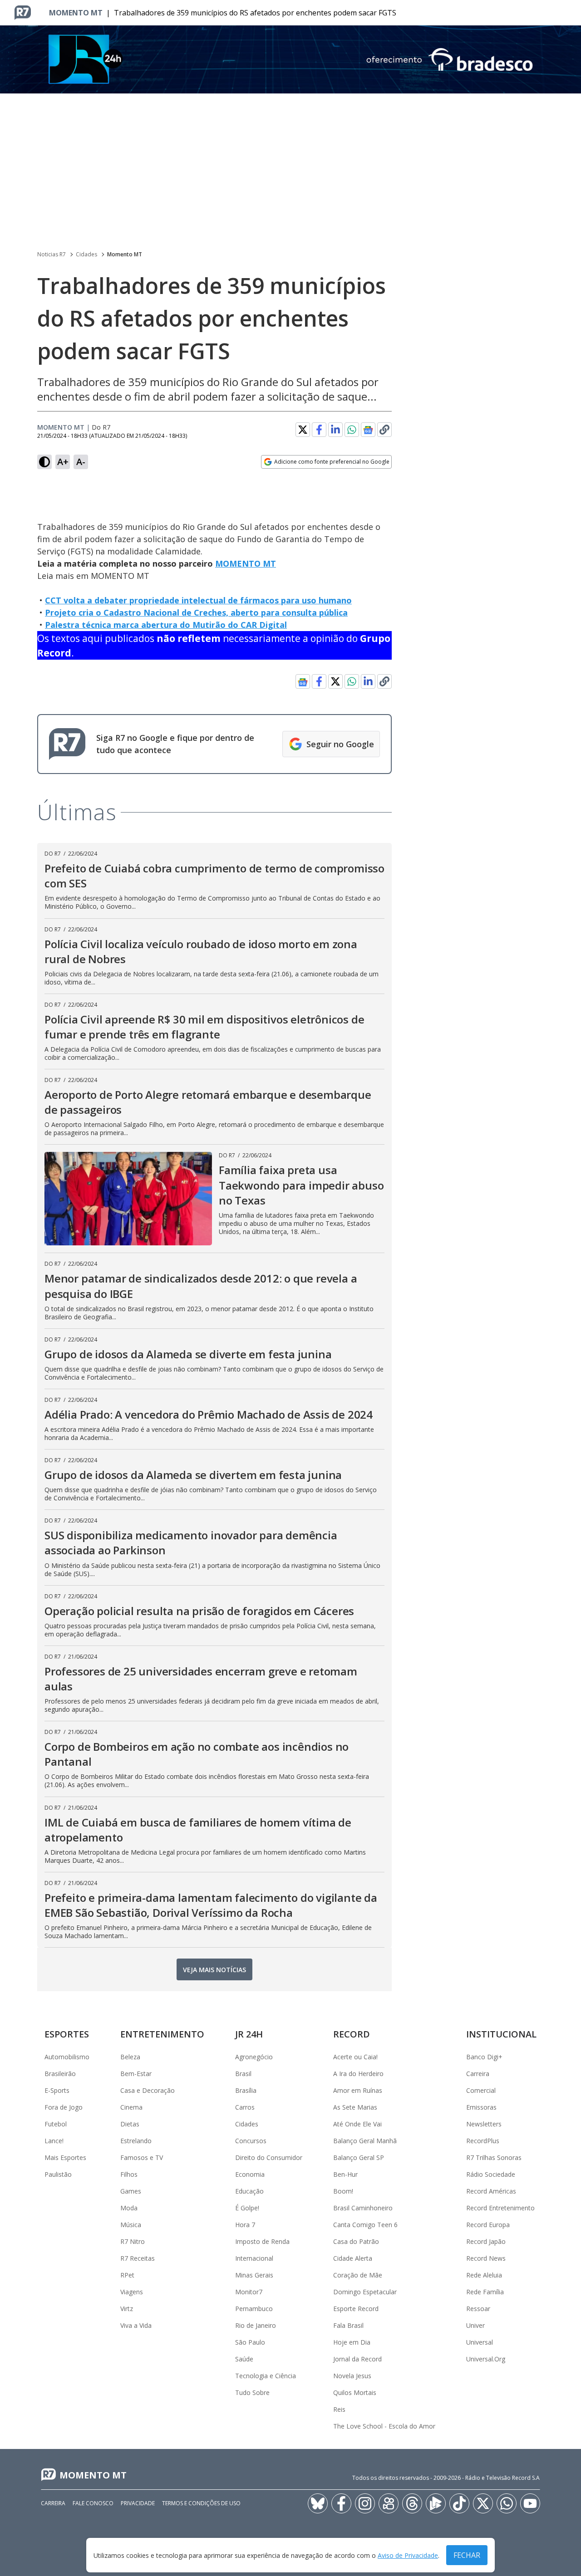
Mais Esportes (65, 2157)
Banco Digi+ (484, 2057)
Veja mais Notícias (214, 1970)
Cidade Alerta (353, 2258)
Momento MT (76, 13)
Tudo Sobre (252, 2392)
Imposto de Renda (262, 2241)
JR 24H (249, 2034)
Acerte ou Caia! (355, 2057)
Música (131, 2225)
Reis (339, 2409)
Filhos (129, 2174)
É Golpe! (247, 2208)
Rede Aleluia (484, 2275)
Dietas (130, 2124)
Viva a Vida (136, 2325)
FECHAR (467, 2555)
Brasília (246, 2090)
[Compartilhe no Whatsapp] (352, 430)
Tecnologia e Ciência (266, 2376)
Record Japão (486, 2241)
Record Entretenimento (500, 2208)
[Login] (566, 13)
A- (81, 462)
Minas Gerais (254, 2275)
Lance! (54, 2141)
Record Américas (491, 2191)
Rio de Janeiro (256, 2325)
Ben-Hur (345, 2174)
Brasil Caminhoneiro (363, 2208)
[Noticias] (290, 59)
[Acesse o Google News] (368, 430)
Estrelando (136, 2141)
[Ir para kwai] (389, 2503)
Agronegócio (254, 2057)
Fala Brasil (348, 2325)
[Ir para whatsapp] (507, 2503)
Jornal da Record (357, 2359)
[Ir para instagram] (365, 2503)
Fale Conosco (93, 2503)
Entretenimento (162, 2034)
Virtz (127, 2309)
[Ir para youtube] (530, 2503)
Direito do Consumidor (269, 2157)
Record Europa (488, 2225)
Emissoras (481, 2107)
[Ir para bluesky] (318, 2503)
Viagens (132, 2292)
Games (131, 2191)
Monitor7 (249, 2292)
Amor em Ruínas (358, 2090)
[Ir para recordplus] (436, 2503)
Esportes (67, 2034)
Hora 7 (245, 2225)
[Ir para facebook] (341, 2503)
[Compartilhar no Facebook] (319, 430)
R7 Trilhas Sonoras (494, 2157)
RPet (127, 2275)
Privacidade (138, 2503)
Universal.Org (486, 2359)
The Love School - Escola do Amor (384, 2426)
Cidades (86, 254)
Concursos (251, 2141)
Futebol (56, 2124)
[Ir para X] (483, 2503)
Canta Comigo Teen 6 (365, 2225)
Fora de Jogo (64, 2107)
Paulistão (58, 2174)
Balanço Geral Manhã (365, 2141)
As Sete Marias (355, 2107)
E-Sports (57, 2090)
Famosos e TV (142, 2157)
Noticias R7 (52, 254)
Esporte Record (356, 2309)
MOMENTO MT (246, 563)
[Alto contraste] (44, 462)
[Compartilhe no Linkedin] (335, 430)
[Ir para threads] (412, 2503)
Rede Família (485, 2292)
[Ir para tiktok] (459, 2503)
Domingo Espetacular (365, 2292)
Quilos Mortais (355, 2392)
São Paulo (250, 2342)
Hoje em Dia (352, 2342)
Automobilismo (67, 2057)
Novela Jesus (352, 2376)
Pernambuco (254, 2309)
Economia (250, 2174)
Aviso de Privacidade (408, 2555)
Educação (249, 2191)
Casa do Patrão (356, 2241)
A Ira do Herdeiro (358, 2074)
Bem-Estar (136, 2074)
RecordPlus (483, 2141)
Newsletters (484, 2124)
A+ (63, 462)
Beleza (130, 2057)
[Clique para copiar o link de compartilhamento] (384, 430)
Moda (129, 2208)
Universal (480, 2342)
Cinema (131, 2107)
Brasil (243, 2074)
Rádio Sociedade (491, 2174)
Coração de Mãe (358, 2275)
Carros (245, 2107)
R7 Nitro (133, 2241)
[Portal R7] (23, 12)
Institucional (501, 2034)
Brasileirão (60, 2074)
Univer (475, 2325)
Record (352, 2034)
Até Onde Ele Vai (357, 2124)
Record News (486, 2258)
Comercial (481, 2090)
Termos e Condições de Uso (201, 2503)
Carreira (478, 2074)
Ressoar (478, 2309)
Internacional (254, 2258)
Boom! (343, 2191)
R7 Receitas (138, 2258)
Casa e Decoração (148, 2090)
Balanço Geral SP (359, 2157)
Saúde (244, 2359)
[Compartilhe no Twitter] (303, 430)
